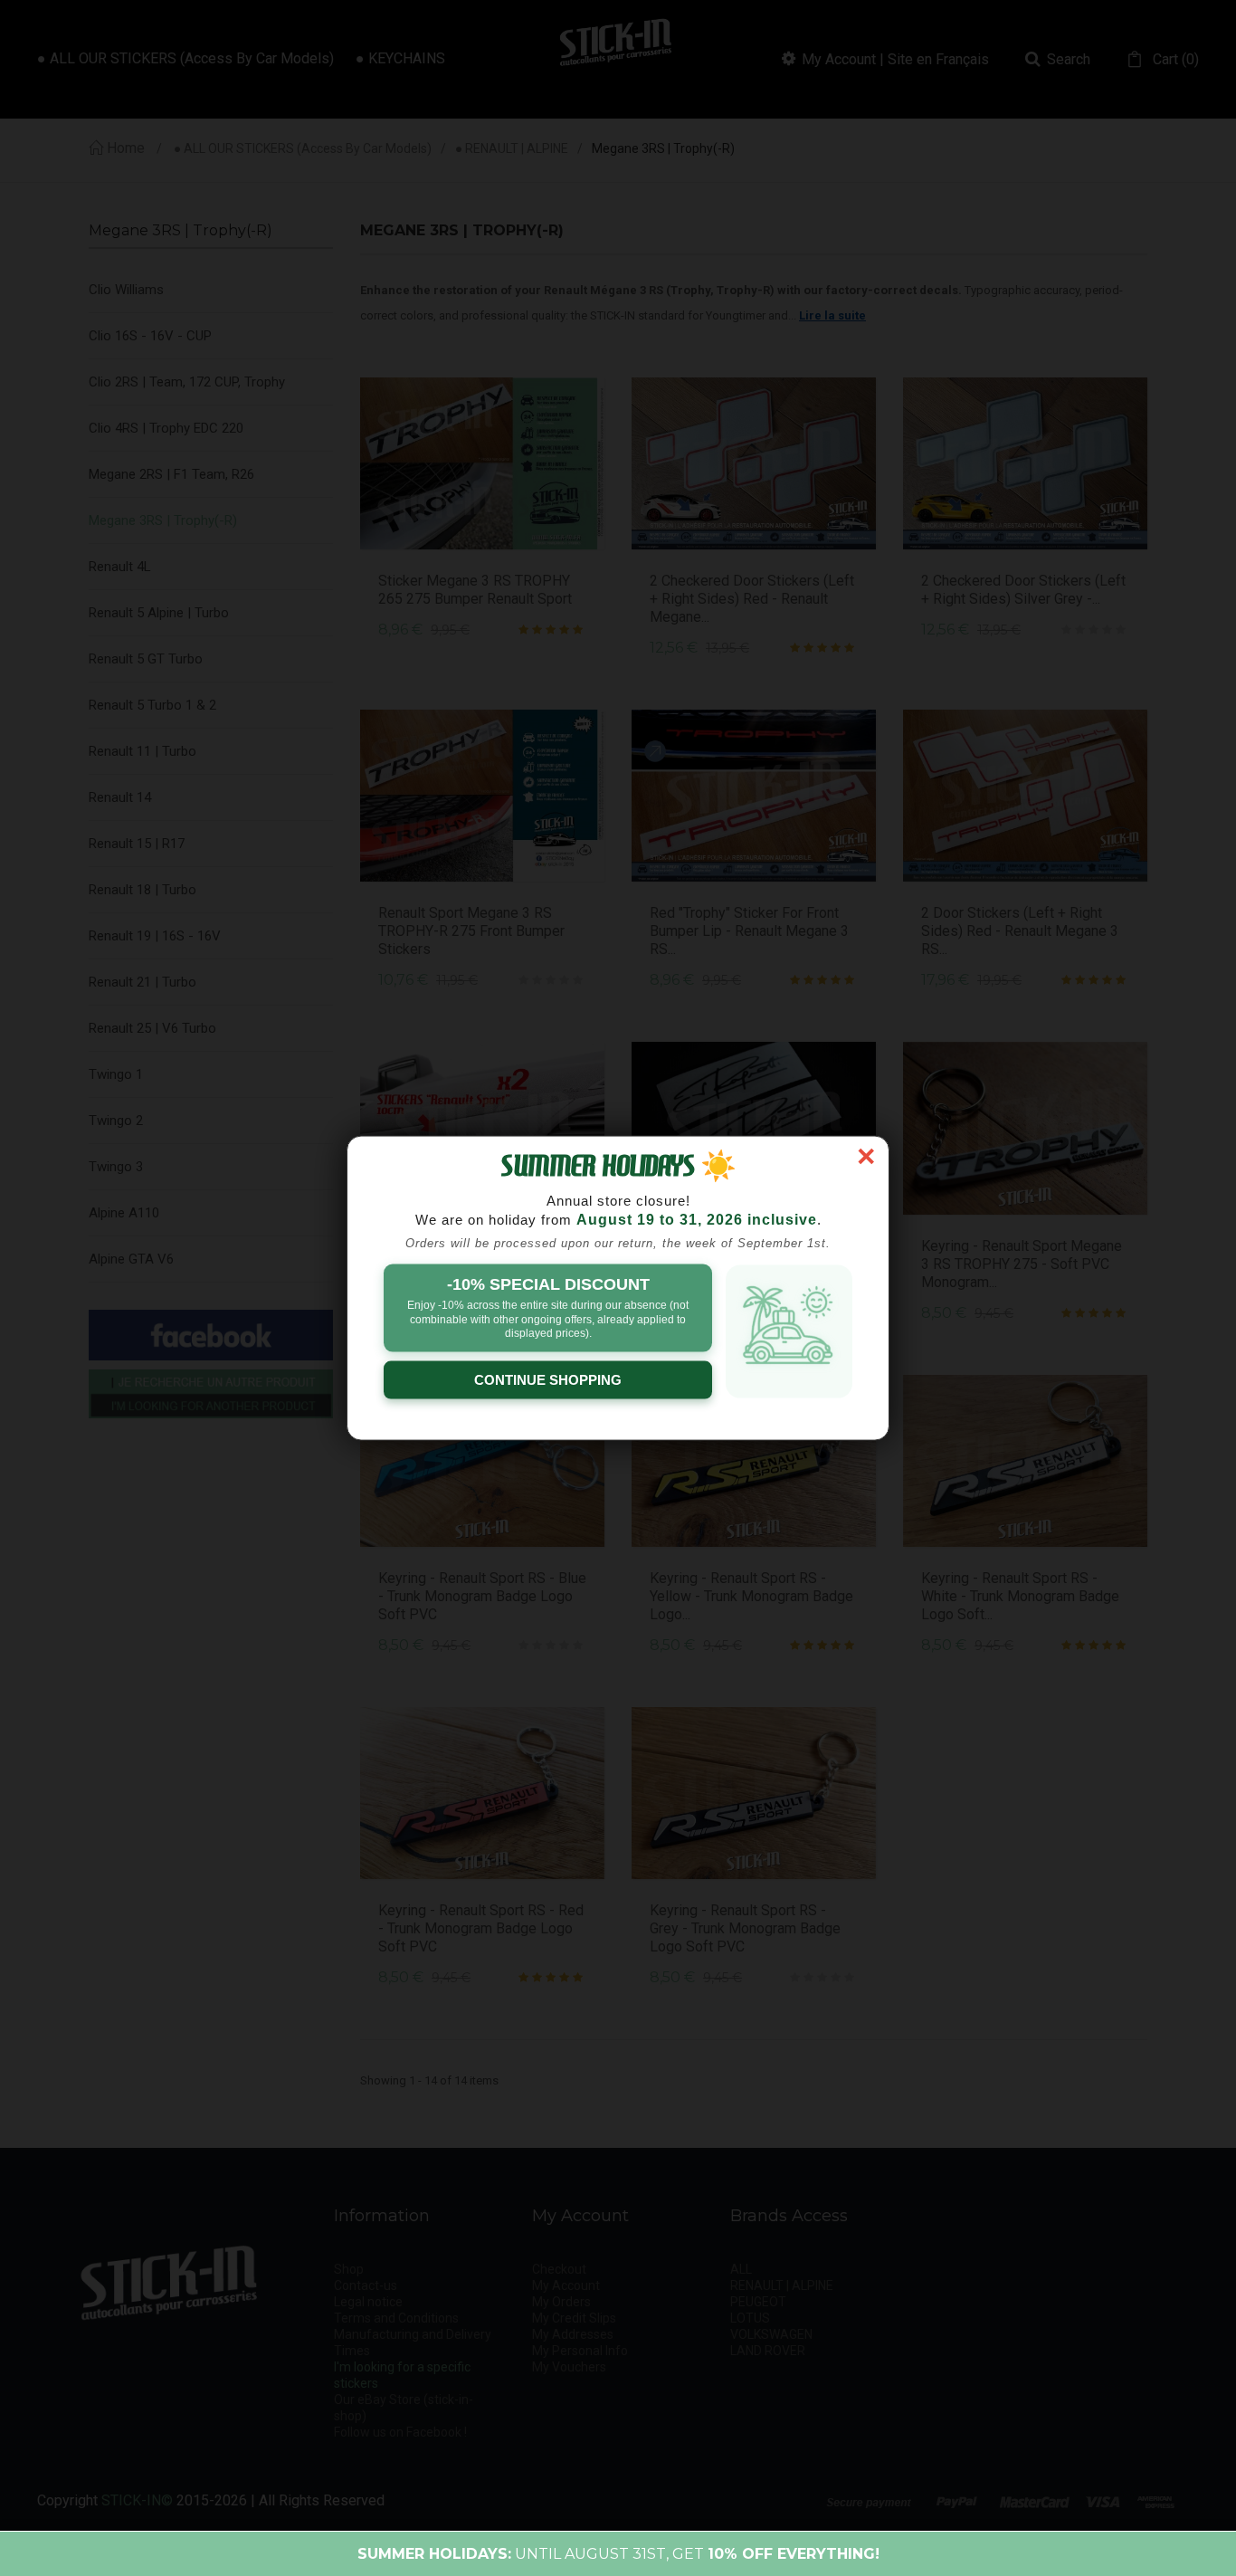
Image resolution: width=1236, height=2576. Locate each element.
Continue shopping (548, 1379)
